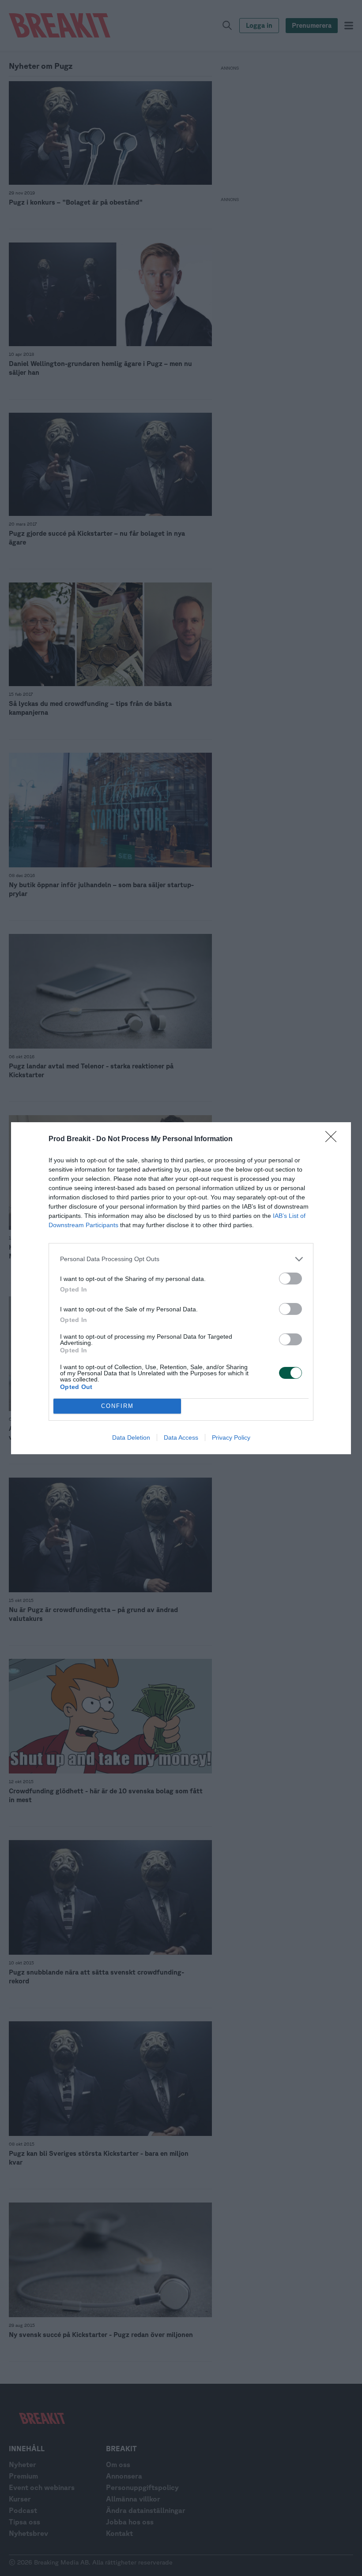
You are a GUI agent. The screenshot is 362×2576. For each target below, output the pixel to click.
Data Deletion (131, 1437)
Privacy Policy (231, 1437)
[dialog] (181, 1288)
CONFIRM (117, 1406)
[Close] (334, 1139)
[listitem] (181, 1259)
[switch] (290, 1279)
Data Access (181, 1437)
